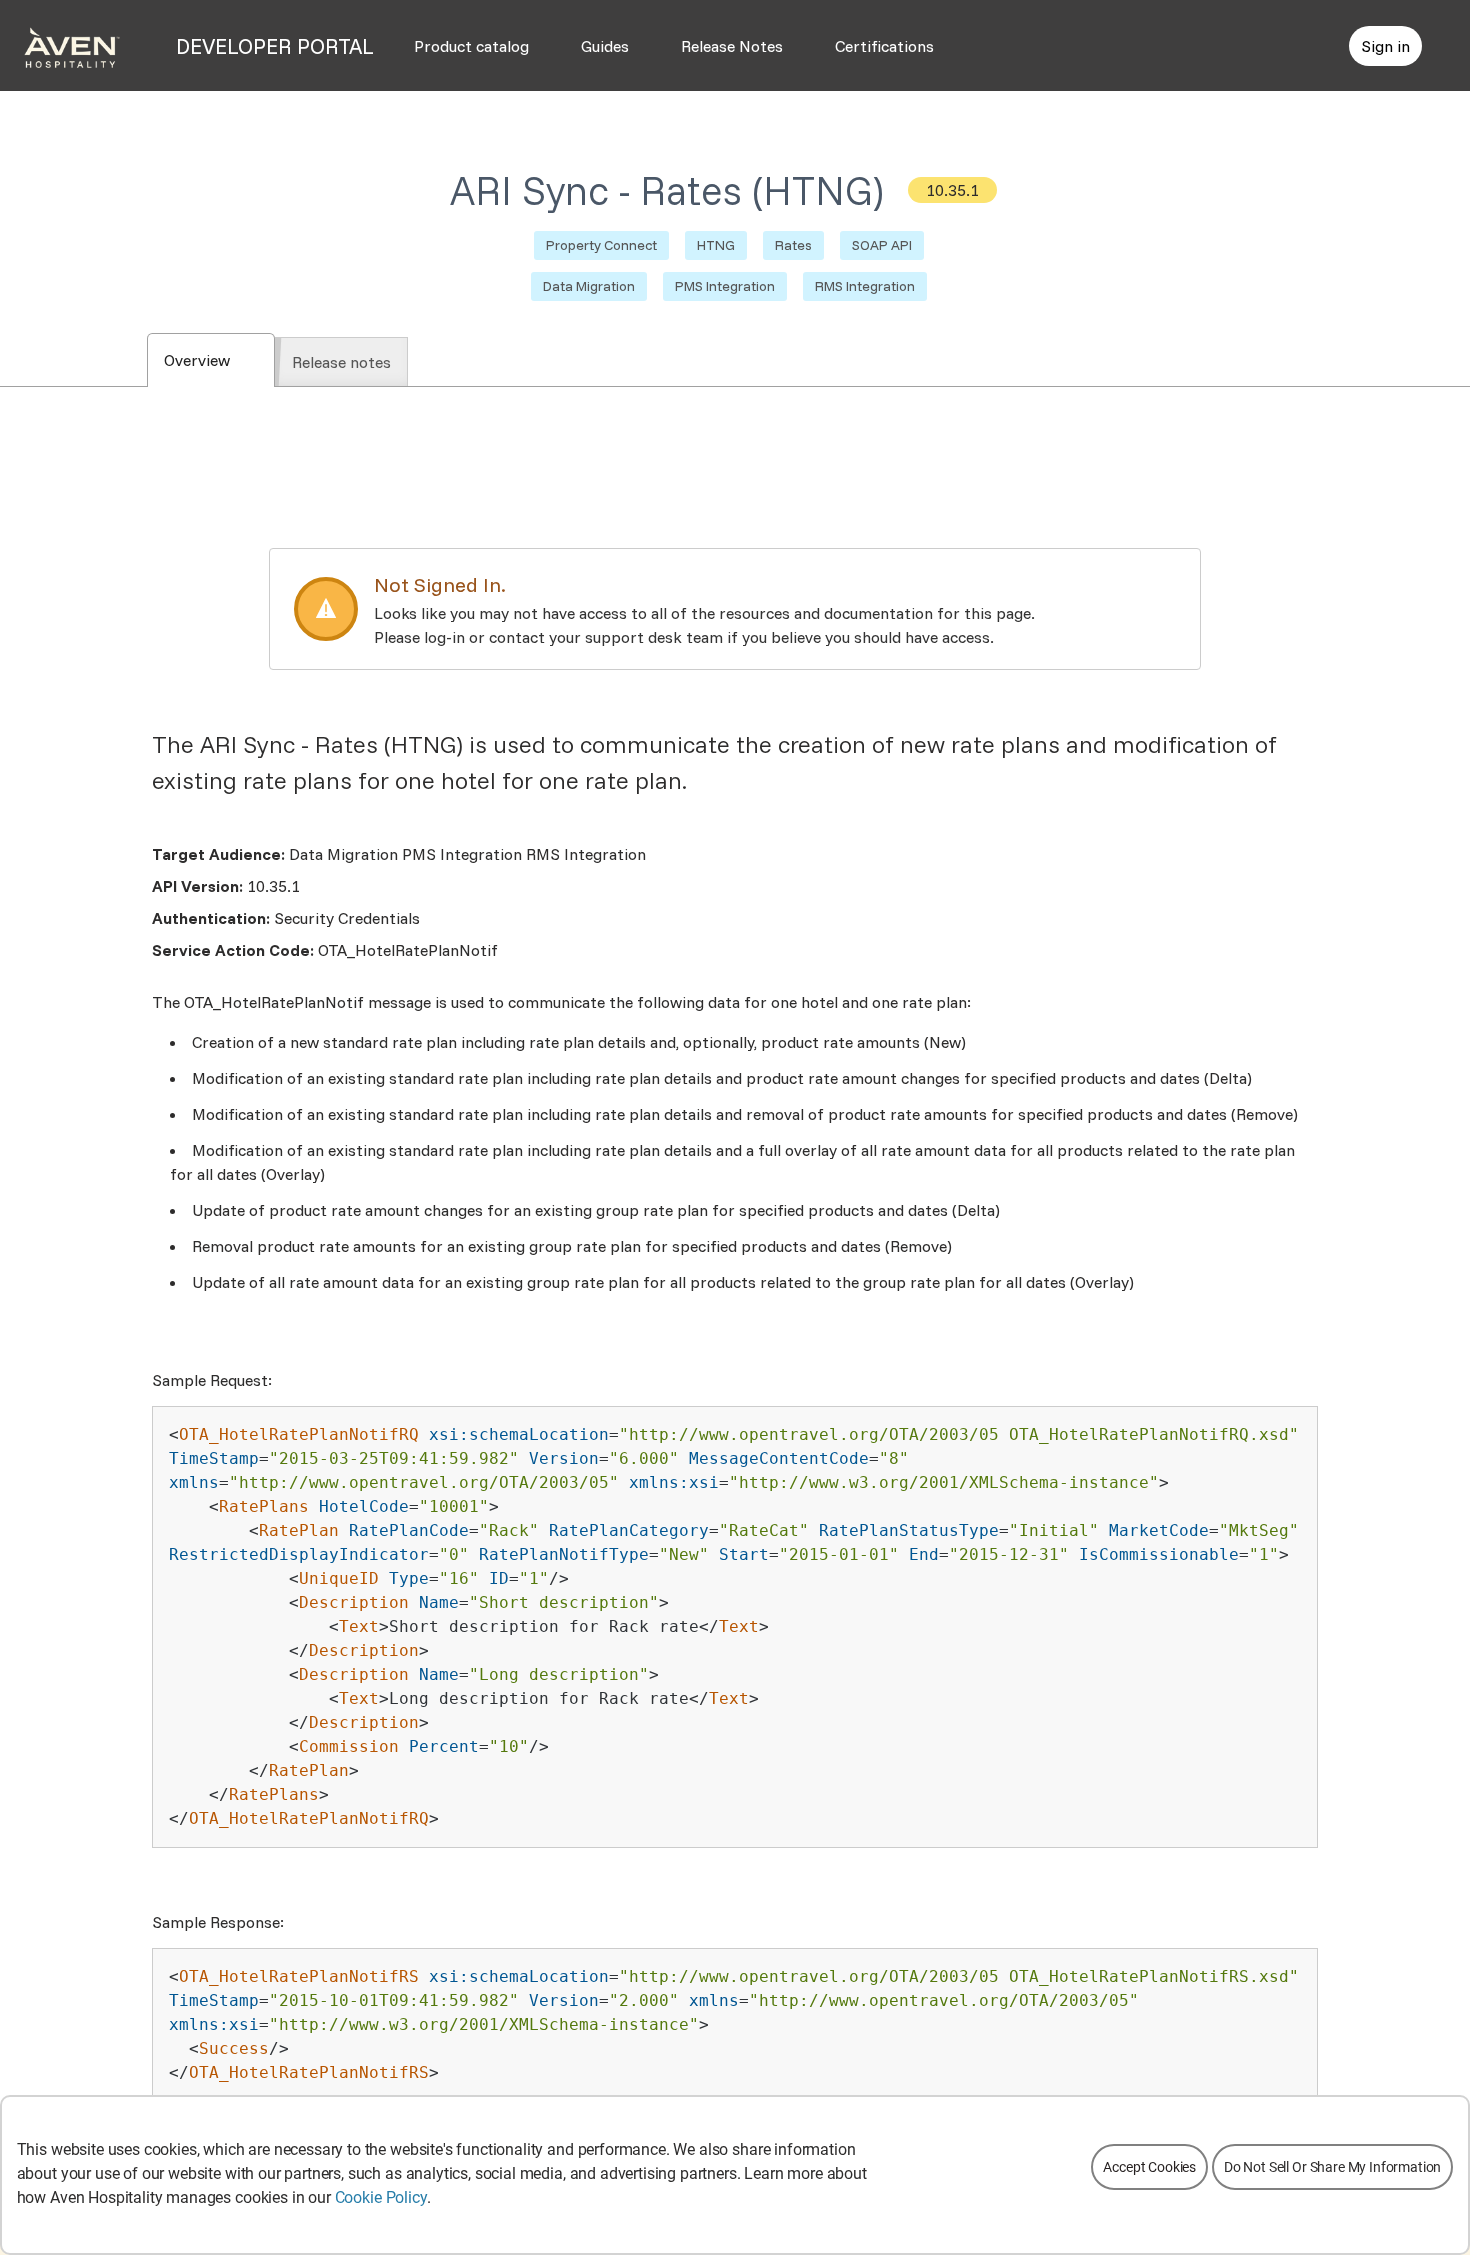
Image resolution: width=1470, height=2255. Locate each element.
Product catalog (471, 46)
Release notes (341, 362)
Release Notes (732, 46)
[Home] (72, 45)
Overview (219, 360)
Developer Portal (275, 46)
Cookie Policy (381, 2197)
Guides (605, 46)
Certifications (884, 46)
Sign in (1385, 46)
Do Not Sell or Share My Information (1332, 2167)
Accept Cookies (1149, 2167)
